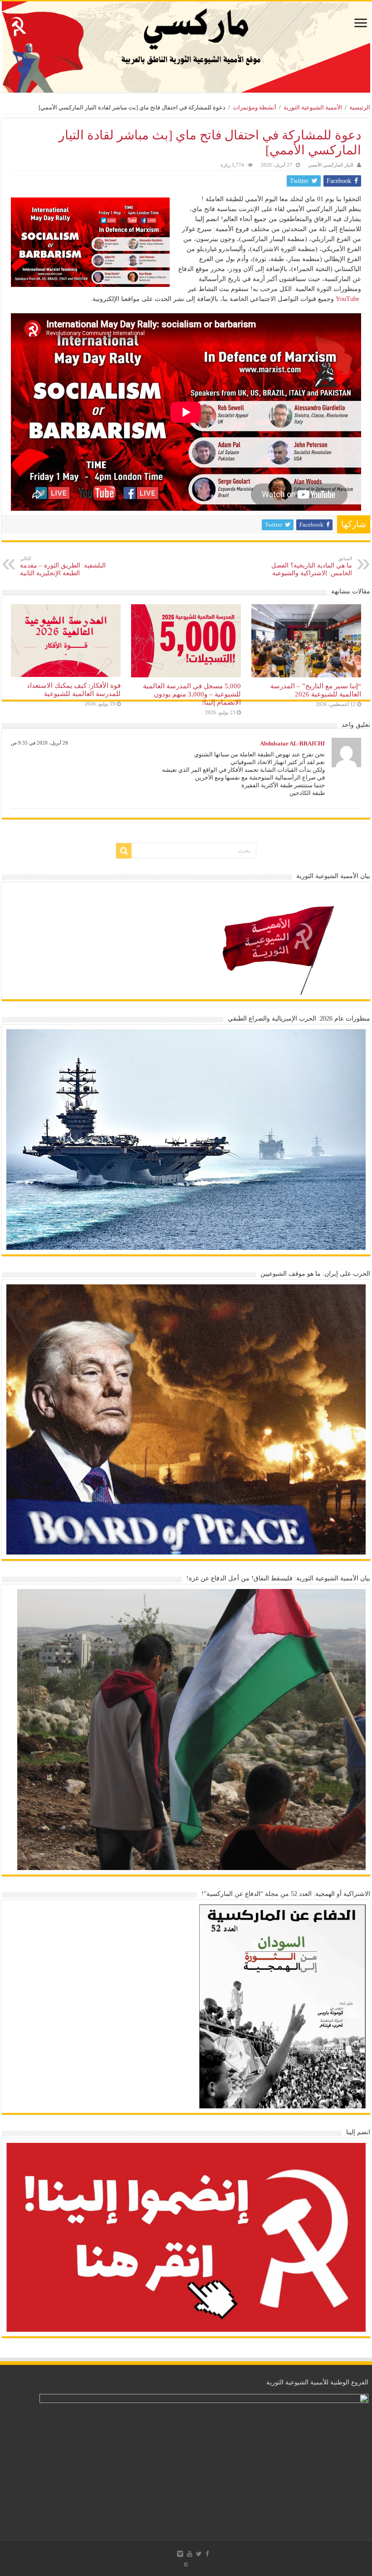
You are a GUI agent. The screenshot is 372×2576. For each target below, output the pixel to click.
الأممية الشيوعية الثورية (313, 107)
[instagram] (180, 2554)
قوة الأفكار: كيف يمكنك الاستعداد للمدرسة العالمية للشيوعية (74, 689)
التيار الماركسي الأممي (331, 165)
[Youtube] (190, 2554)
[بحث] (124, 851)
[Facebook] (207, 2554)
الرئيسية (360, 107)
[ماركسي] (186, 47)
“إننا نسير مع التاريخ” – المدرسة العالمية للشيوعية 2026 (316, 690)
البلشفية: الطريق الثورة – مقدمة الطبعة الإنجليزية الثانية (63, 566)
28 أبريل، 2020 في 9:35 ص (39, 743)
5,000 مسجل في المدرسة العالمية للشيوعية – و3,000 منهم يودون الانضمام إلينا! (192, 694)
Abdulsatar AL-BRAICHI (292, 743)
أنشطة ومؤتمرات (255, 107)
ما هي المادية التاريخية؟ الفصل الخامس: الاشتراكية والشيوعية (312, 566)
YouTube (348, 299)
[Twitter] (199, 2554)
